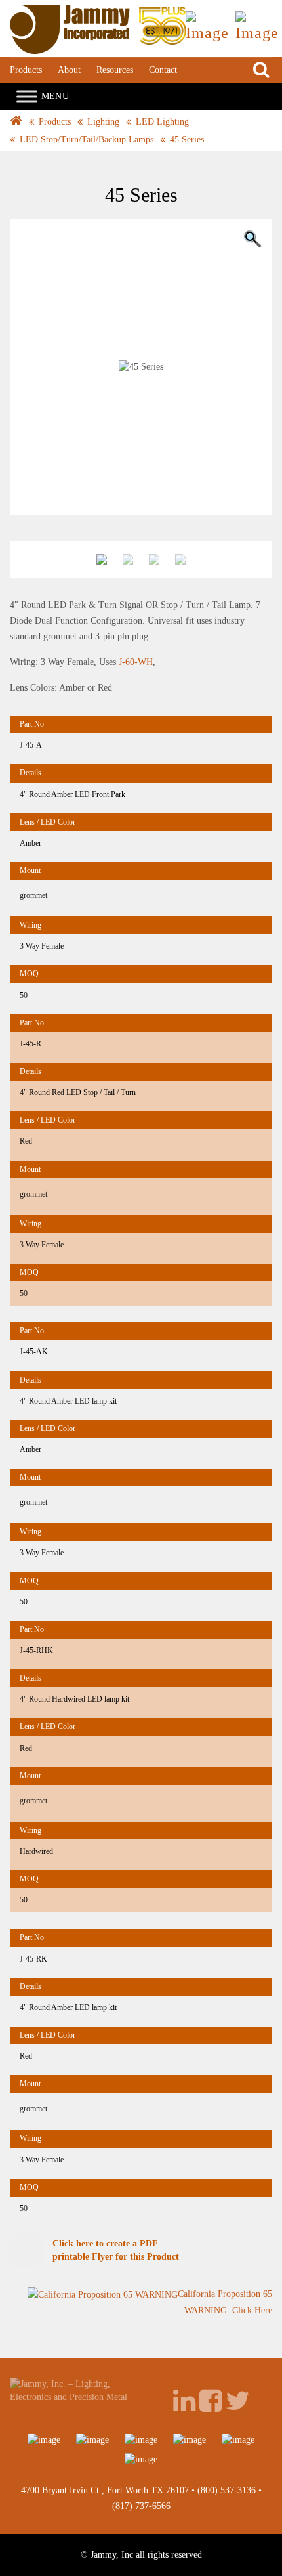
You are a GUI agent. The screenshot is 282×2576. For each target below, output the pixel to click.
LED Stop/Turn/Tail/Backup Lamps (87, 140)
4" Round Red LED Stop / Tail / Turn (78, 1092)
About (69, 70)
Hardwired (36, 1851)
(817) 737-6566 (141, 2506)
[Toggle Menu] (27, 96)
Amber (30, 843)
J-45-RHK (36, 1650)
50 (24, 995)
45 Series (187, 140)
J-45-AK (34, 1352)
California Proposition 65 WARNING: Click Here (225, 2302)
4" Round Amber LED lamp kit (68, 1401)
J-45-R (30, 1044)
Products (26, 70)
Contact (163, 70)
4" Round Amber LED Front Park (72, 794)
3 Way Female (42, 946)
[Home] (98, 11)
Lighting (103, 122)
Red (26, 1141)
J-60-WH (136, 662)
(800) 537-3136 (227, 2490)
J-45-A (31, 745)
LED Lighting (162, 122)
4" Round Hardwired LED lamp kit (74, 1699)
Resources (115, 70)
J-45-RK (33, 1959)
